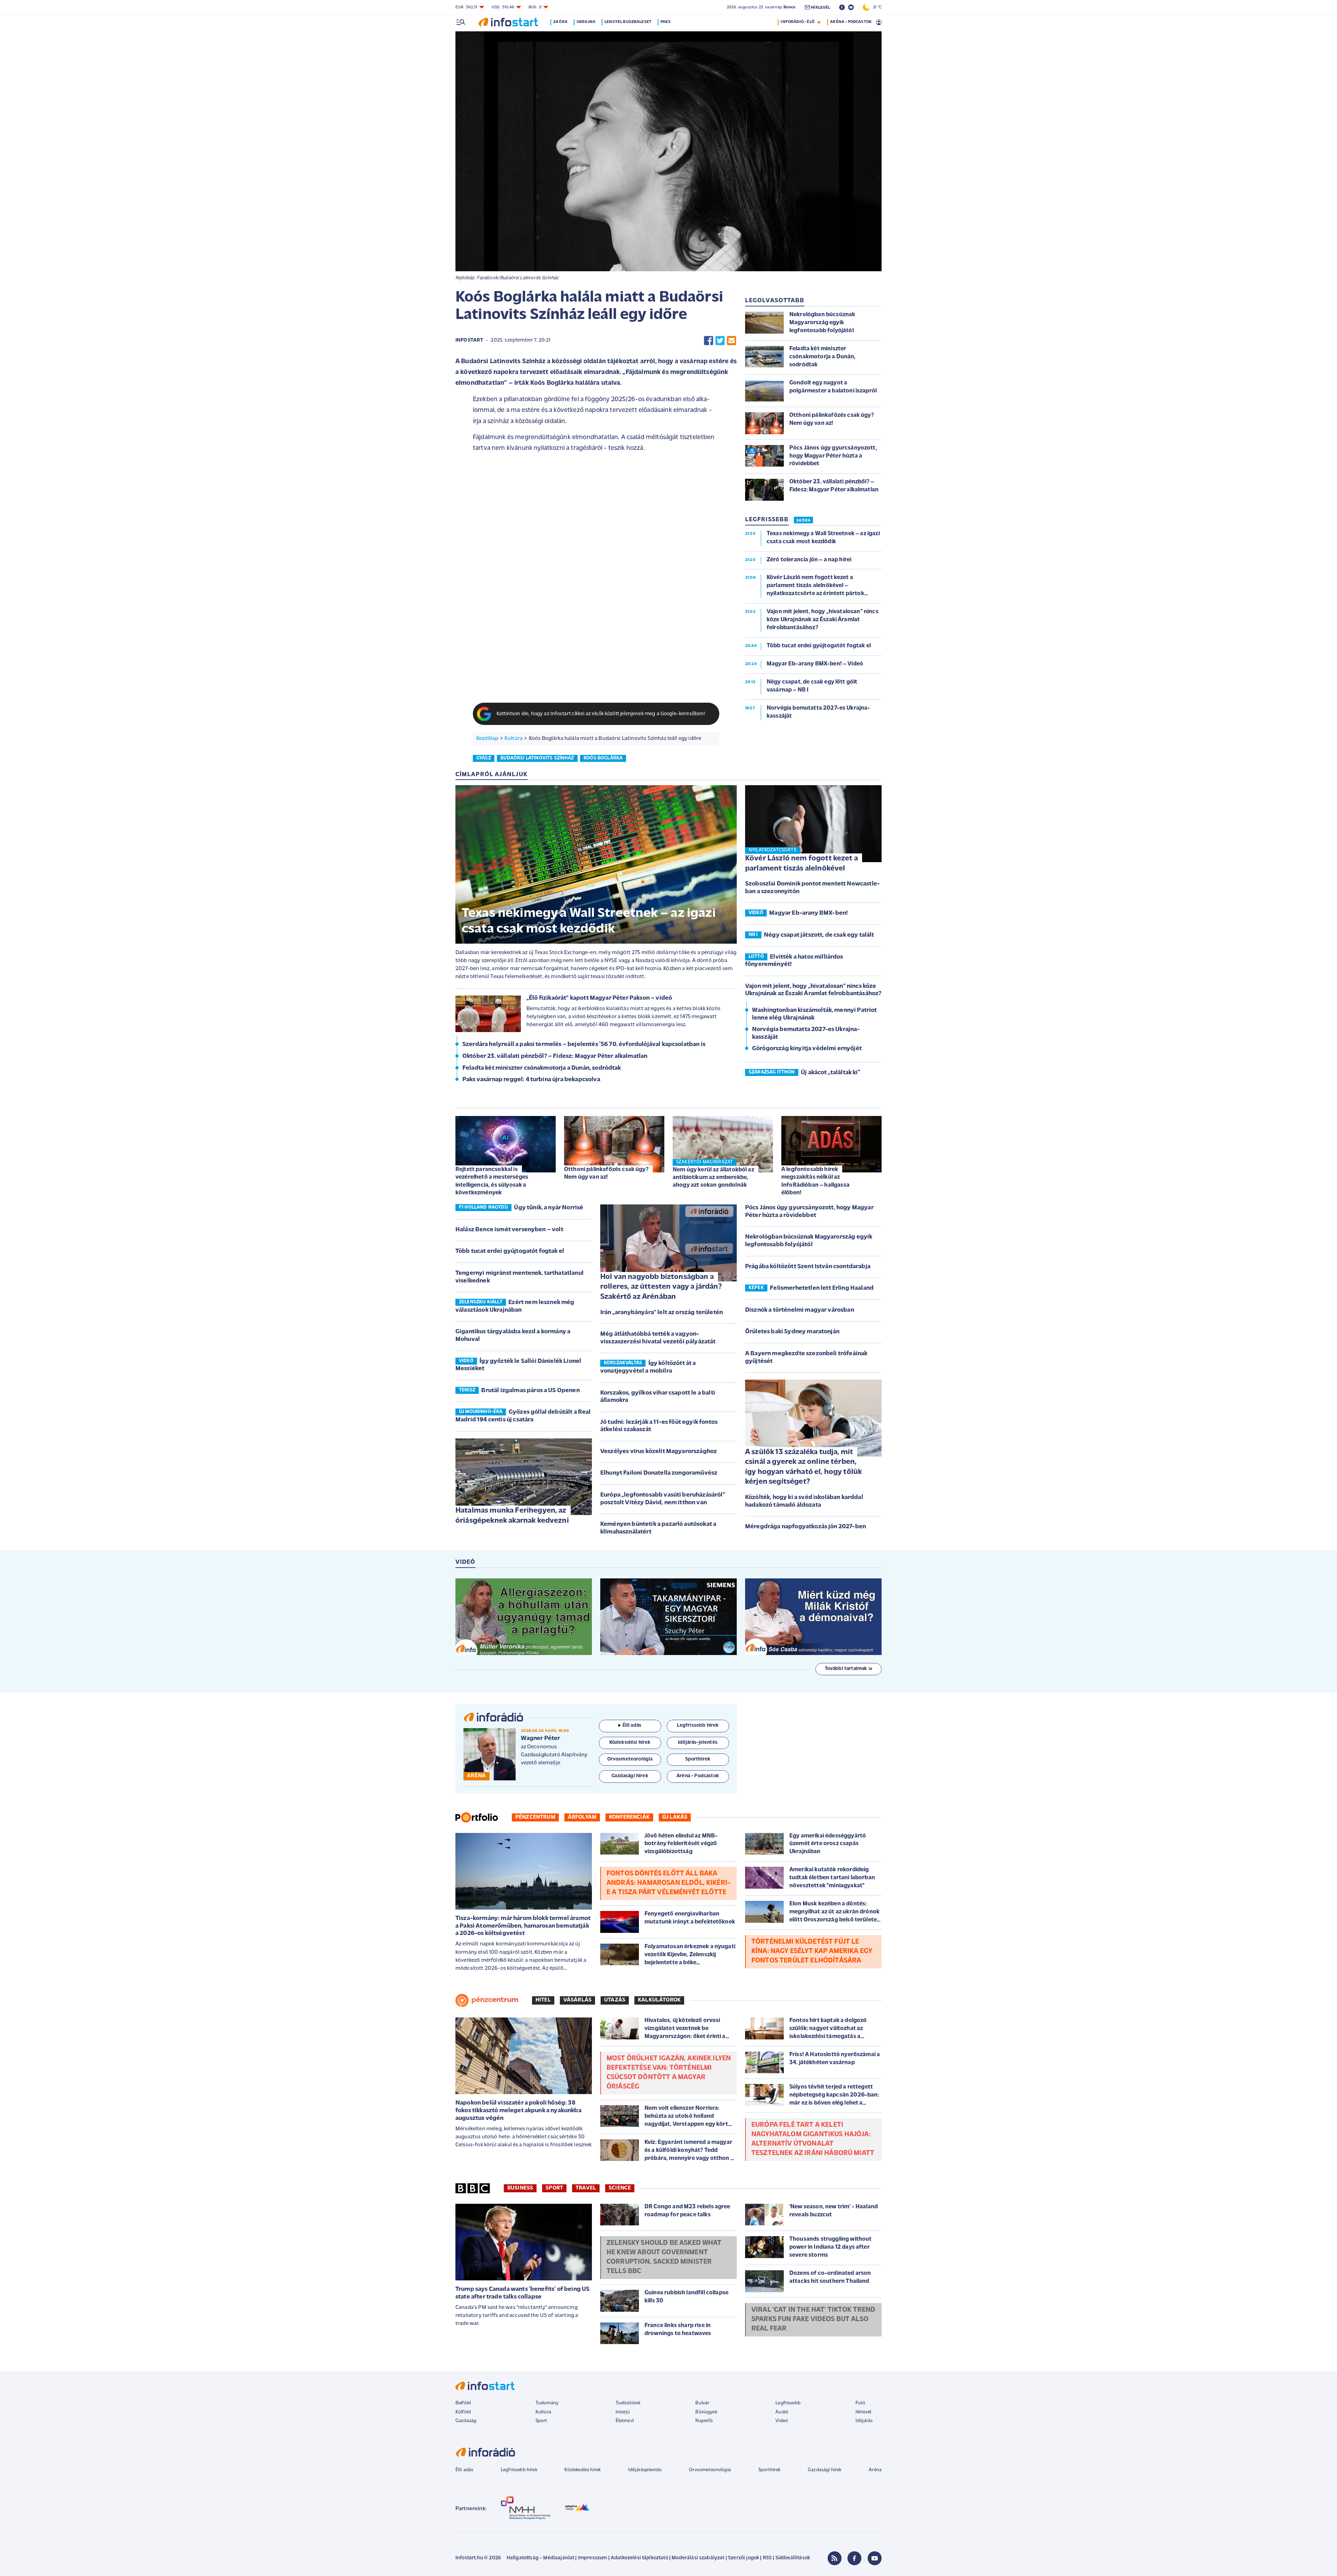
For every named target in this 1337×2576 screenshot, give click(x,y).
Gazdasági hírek (824, 2470)
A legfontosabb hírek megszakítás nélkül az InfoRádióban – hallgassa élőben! (815, 1181)
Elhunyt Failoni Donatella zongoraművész (659, 1473)
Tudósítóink (628, 2403)
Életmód (625, 2421)
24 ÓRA (803, 521)
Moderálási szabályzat (698, 2558)
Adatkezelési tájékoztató (639, 2558)
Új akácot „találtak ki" (830, 1073)
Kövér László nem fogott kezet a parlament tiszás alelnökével (802, 864)
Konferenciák (629, 1817)
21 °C (876, 7)
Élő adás (632, 1726)
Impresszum (593, 2558)
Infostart (469, 340)
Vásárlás (577, 2000)
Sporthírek (769, 2470)
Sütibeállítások (793, 2558)
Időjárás (864, 2421)
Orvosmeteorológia (710, 2470)
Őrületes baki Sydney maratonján (792, 1332)
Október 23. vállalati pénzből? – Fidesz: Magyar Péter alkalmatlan (555, 1056)
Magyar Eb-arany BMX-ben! (808, 913)
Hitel (543, 2000)
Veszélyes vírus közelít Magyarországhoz (659, 1452)
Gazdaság (466, 2421)
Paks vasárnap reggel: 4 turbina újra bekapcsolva (531, 1080)
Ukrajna (586, 22)
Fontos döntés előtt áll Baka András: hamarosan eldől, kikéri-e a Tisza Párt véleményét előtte (668, 1883)
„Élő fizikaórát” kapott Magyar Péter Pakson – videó (599, 998)
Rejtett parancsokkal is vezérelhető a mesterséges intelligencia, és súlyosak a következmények (492, 1181)
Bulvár (702, 2403)
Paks (666, 22)
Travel (586, 2188)
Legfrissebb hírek (519, 2470)
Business (520, 2188)
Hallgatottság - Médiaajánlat (540, 2558)
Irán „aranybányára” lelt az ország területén (662, 1313)
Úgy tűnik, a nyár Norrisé (549, 1208)
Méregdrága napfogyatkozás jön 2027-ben (806, 1527)
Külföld (463, 2412)
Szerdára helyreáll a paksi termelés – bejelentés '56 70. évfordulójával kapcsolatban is (584, 1045)
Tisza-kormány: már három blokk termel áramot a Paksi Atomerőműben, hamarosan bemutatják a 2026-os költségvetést (523, 1926)
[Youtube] (875, 2558)
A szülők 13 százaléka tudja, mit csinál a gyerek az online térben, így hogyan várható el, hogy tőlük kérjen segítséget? (803, 1467)
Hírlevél (863, 2412)
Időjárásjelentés (645, 2470)
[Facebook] (854, 2558)
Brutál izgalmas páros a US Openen (530, 1391)
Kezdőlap (487, 739)
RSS (767, 2558)
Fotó (861, 2403)
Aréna (875, 2470)
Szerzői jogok (744, 2558)
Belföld (463, 2403)
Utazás (615, 2000)
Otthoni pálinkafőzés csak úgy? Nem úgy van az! (606, 1173)
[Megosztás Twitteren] (720, 341)
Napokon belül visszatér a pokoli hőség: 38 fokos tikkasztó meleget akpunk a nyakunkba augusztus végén (518, 2111)
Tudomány (547, 2403)
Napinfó (704, 2421)
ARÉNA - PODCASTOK (851, 22)
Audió (782, 2412)
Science (620, 2188)
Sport (554, 2188)
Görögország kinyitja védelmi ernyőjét (807, 1049)
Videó (782, 2421)
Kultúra (514, 739)
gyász (484, 758)
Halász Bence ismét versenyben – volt (509, 1230)
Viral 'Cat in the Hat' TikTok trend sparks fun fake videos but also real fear (814, 2319)
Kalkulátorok (659, 2000)
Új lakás (675, 1817)
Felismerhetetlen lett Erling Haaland (822, 1288)
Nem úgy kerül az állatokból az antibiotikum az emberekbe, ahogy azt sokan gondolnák (713, 1177)
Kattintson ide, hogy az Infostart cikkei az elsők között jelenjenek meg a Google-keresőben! (601, 714)
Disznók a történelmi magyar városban (800, 1310)
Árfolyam (582, 1817)
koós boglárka (603, 758)
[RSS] (835, 2558)
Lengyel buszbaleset (628, 22)
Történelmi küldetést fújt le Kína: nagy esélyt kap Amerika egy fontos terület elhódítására (812, 1951)
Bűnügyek (706, 2412)
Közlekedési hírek (583, 2470)
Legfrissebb (788, 2403)
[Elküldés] (732, 341)
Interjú (623, 2412)
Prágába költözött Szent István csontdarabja (808, 1267)
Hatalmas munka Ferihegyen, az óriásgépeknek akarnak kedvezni (512, 1516)
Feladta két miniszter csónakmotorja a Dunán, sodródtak (542, 1068)
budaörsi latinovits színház (537, 758)
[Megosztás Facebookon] (709, 341)
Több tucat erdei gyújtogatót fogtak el (510, 1251)
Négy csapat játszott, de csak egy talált (819, 935)
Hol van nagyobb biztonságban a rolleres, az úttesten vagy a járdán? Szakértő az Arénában (661, 1287)
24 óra (560, 22)
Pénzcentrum (535, 1817)
